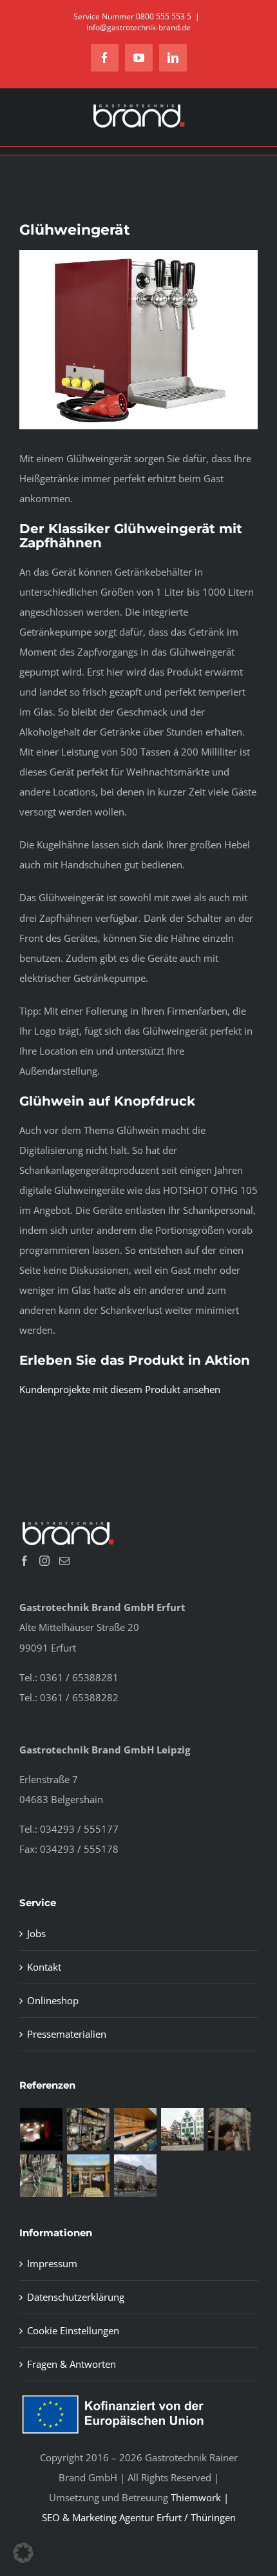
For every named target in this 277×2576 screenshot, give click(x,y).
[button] (23, 2553)
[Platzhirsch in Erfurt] (89, 2129)
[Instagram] (44, 1561)
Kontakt (44, 1967)
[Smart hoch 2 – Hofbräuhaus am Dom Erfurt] (183, 2129)
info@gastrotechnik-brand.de (138, 27)
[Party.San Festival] (42, 2129)
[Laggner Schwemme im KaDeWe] (136, 2176)
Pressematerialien (67, 2034)
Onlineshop (53, 2000)
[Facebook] (24, 1561)
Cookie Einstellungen (73, 2330)
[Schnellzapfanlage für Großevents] (42, 2176)
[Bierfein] (136, 2129)
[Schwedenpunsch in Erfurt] (230, 2129)
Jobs (36, 1933)
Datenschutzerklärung (76, 2297)
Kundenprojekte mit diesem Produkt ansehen (120, 1389)
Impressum (52, 2263)
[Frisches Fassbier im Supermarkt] (89, 2176)
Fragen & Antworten (72, 2364)
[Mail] (64, 1561)
